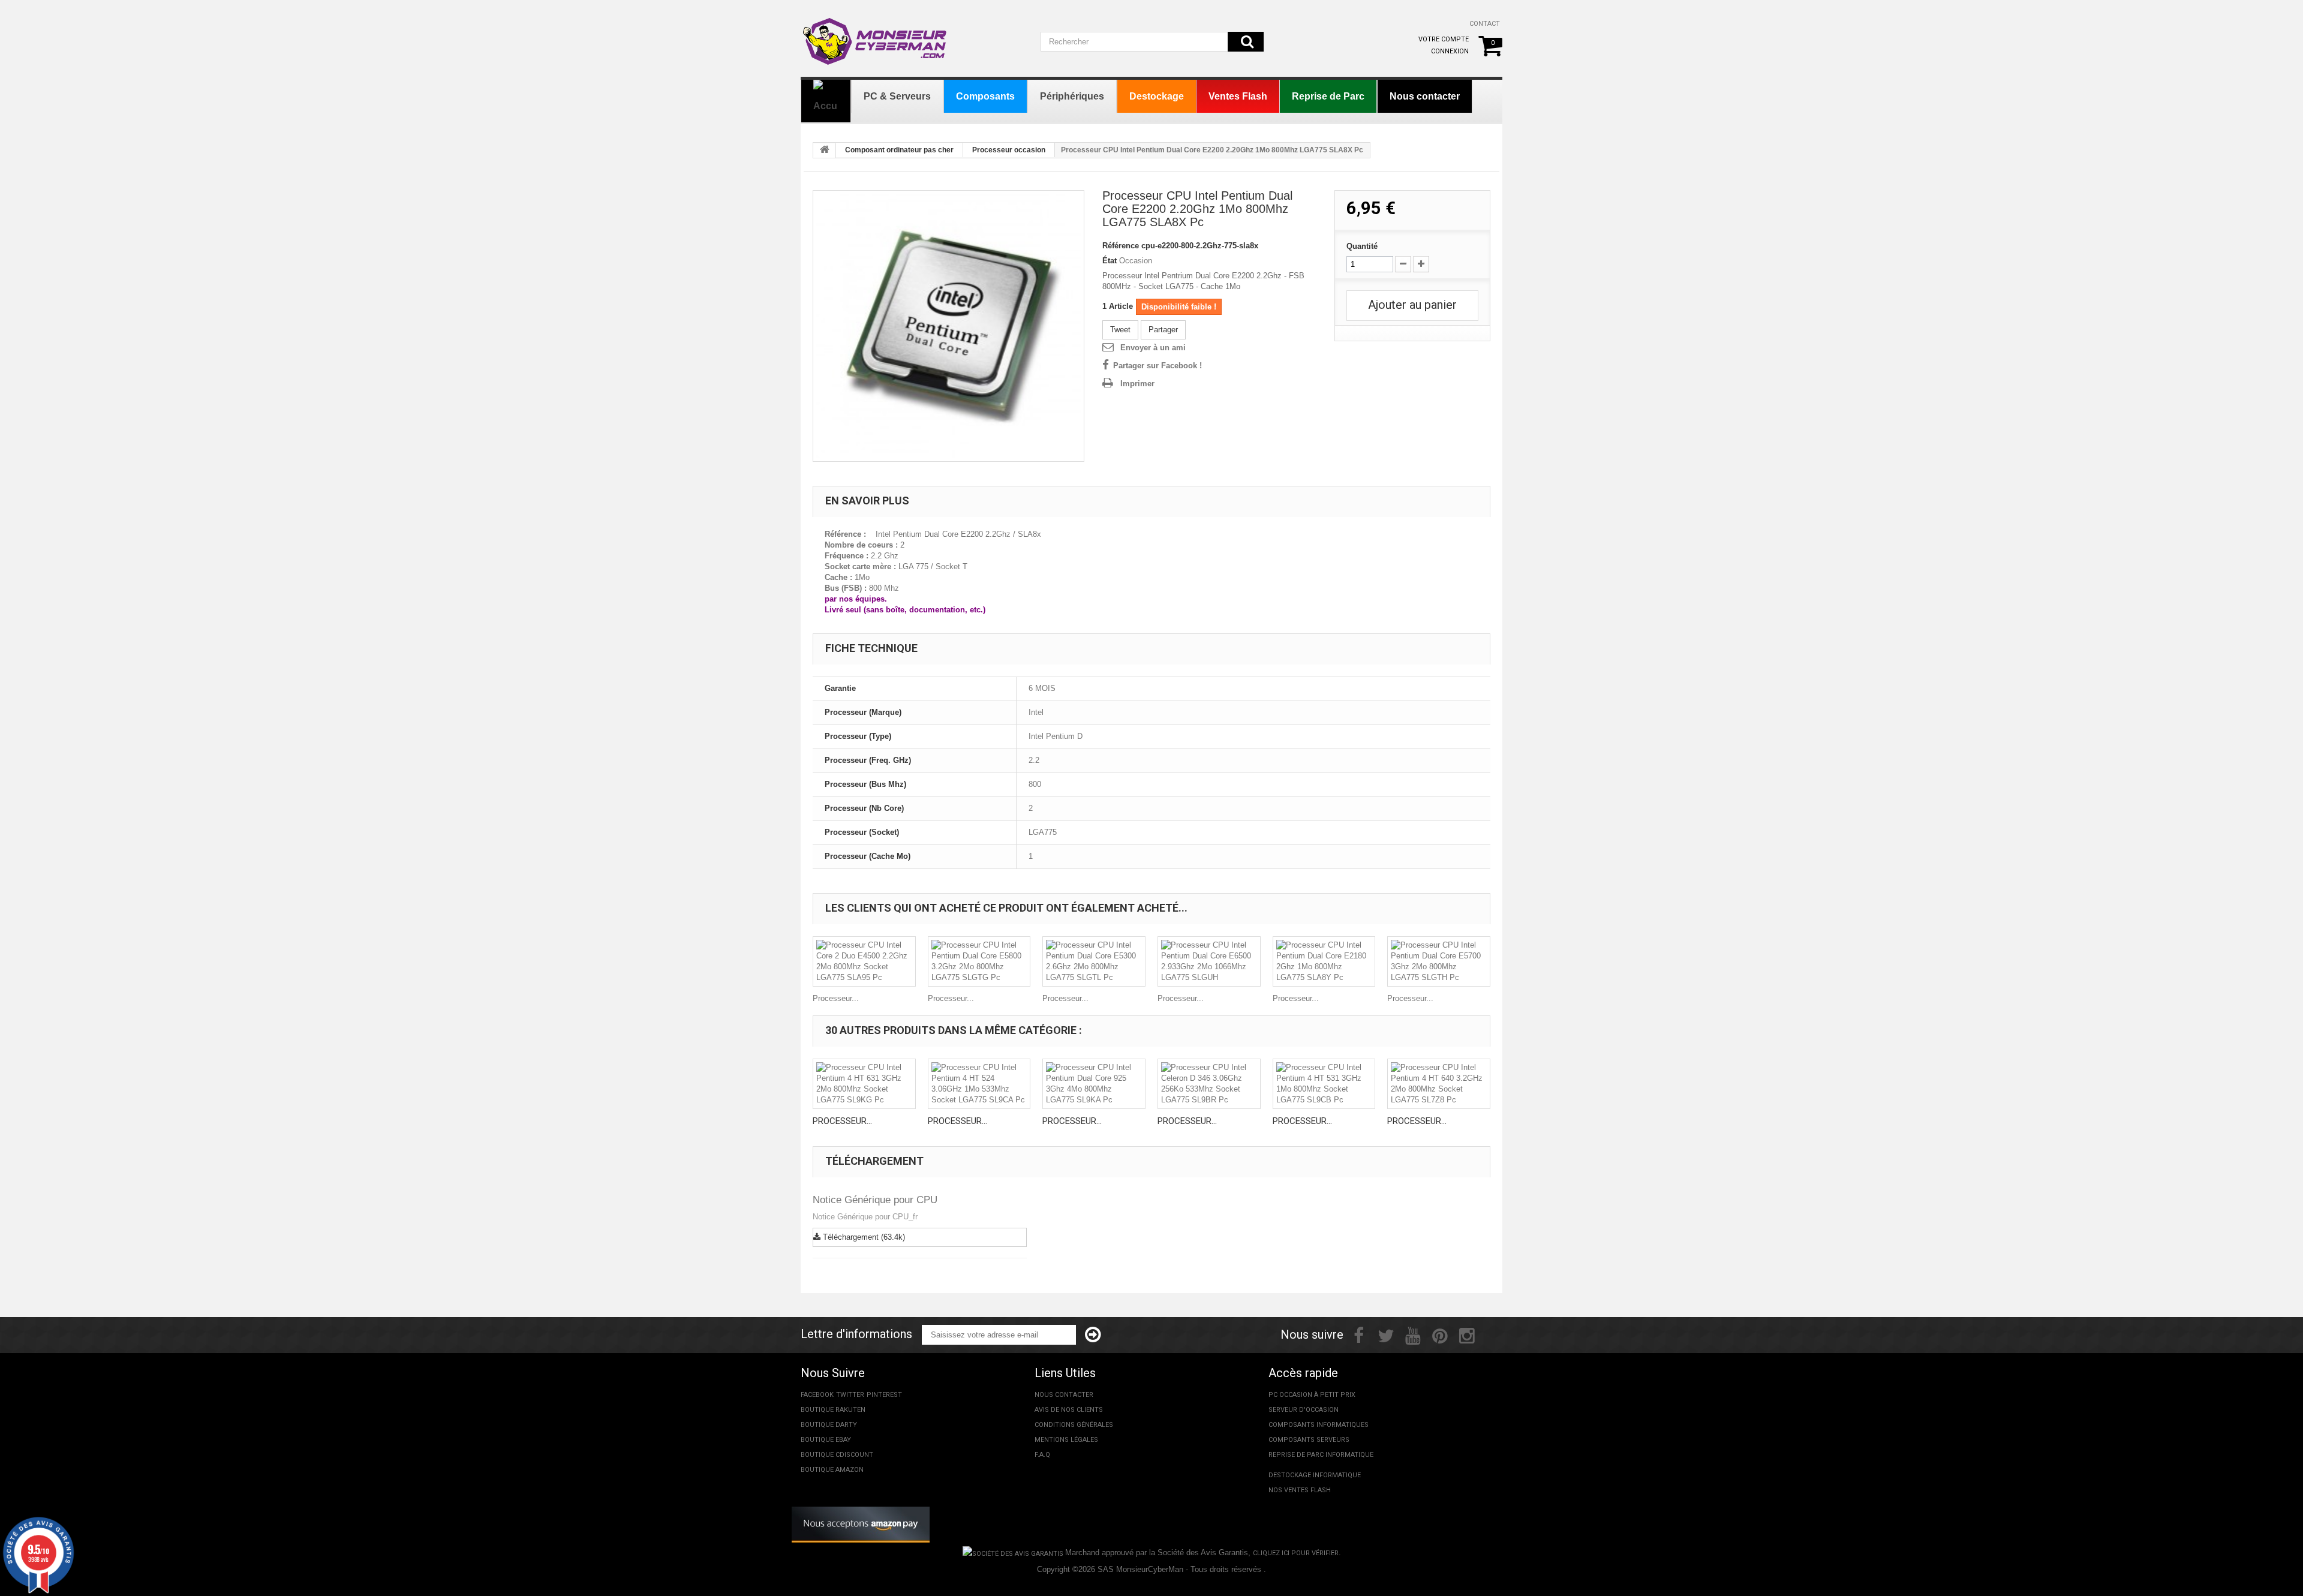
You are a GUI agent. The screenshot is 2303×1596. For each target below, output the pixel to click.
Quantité (1362, 246)
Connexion (1450, 51)
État (1110, 261)
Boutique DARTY (829, 1425)
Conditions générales (1074, 1425)
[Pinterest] (1440, 1334)
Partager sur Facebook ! (1157, 366)
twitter (850, 1395)
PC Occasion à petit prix (1312, 1395)
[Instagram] (1467, 1334)
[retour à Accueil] (825, 151)
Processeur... (836, 998)
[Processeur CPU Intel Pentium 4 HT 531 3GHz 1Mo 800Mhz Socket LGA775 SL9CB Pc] (1324, 1084)
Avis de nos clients (1069, 1410)
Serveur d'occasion (1304, 1410)
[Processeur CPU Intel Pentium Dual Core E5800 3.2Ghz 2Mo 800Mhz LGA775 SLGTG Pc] (979, 961)
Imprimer (1137, 384)
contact (1485, 24)
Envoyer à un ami (1153, 348)
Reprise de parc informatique (1321, 1455)
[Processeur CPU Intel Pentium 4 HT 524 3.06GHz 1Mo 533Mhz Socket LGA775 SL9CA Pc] (979, 1084)
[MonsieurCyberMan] (876, 35)
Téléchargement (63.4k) (863, 1237)
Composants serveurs (1309, 1440)
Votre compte (1444, 39)
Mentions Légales (1066, 1440)
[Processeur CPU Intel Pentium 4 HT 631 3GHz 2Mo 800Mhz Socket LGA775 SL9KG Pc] (864, 1084)
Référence (1121, 246)
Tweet (1120, 330)
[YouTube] (1413, 1334)
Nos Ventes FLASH (1300, 1490)
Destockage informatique (1315, 1475)
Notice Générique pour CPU (875, 1200)
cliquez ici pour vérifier (1296, 1553)
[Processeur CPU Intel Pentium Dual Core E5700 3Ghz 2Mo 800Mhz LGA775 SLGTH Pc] (1439, 961)
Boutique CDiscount (837, 1455)
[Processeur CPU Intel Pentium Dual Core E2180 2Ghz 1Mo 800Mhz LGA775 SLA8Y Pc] (1324, 961)
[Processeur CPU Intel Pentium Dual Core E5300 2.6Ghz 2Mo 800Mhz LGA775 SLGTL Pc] (1094, 961)
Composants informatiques (1319, 1425)
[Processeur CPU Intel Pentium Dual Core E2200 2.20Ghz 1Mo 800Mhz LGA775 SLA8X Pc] (948, 326)
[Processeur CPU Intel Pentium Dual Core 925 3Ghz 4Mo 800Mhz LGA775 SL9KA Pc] (1094, 1084)
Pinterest (884, 1395)
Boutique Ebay (826, 1440)
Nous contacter (1064, 1395)
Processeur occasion (1009, 150)
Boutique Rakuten (833, 1410)
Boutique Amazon (832, 1470)
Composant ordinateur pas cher (899, 150)
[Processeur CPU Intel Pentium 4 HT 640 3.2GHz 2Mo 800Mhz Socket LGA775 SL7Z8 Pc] (1439, 1084)
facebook (817, 1395)
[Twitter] (1386, 1334)
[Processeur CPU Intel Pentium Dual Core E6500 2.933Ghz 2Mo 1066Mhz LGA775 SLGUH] (1209, 961)
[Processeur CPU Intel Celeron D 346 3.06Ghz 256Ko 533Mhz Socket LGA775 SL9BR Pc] (1209, 1084)
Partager (1163, 330)
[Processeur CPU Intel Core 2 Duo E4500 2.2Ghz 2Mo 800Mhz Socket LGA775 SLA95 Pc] (864, 961)
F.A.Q (1042, 1455)
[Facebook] (1359, 1334)
